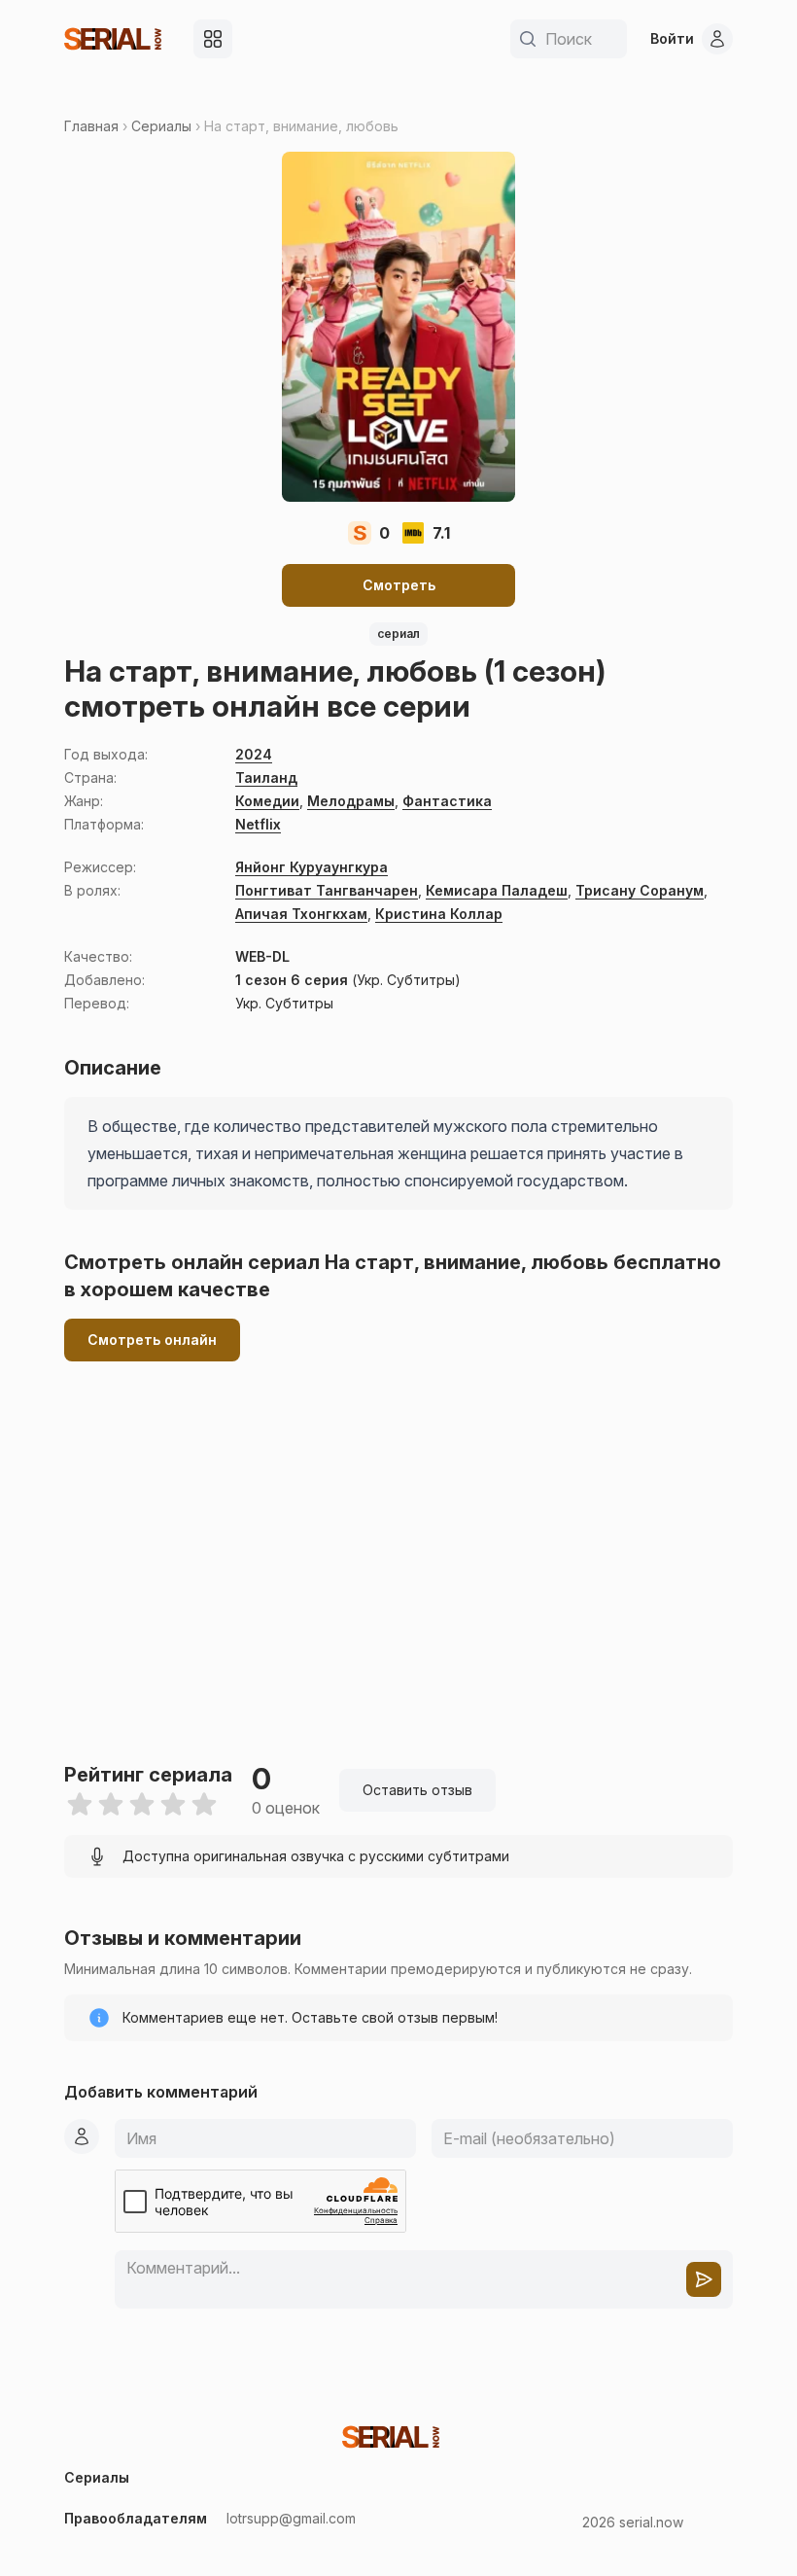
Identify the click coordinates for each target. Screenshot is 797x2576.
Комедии (267, 801)
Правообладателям (136, 2518)
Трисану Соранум (640, 890)
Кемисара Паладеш (497, 890)
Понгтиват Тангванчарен (327, 890)
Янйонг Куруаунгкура (312, 867)
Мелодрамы (351, 801)
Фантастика (447, 801)
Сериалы (161, 126)
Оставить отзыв (417, 1790)
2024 (254, 754)
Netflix (258, 824)
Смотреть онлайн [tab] (152, 1340)
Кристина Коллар (439, 914)
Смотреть (399, 585)
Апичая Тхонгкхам (301, 914)
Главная (91, 126)
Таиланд (266, 777)
